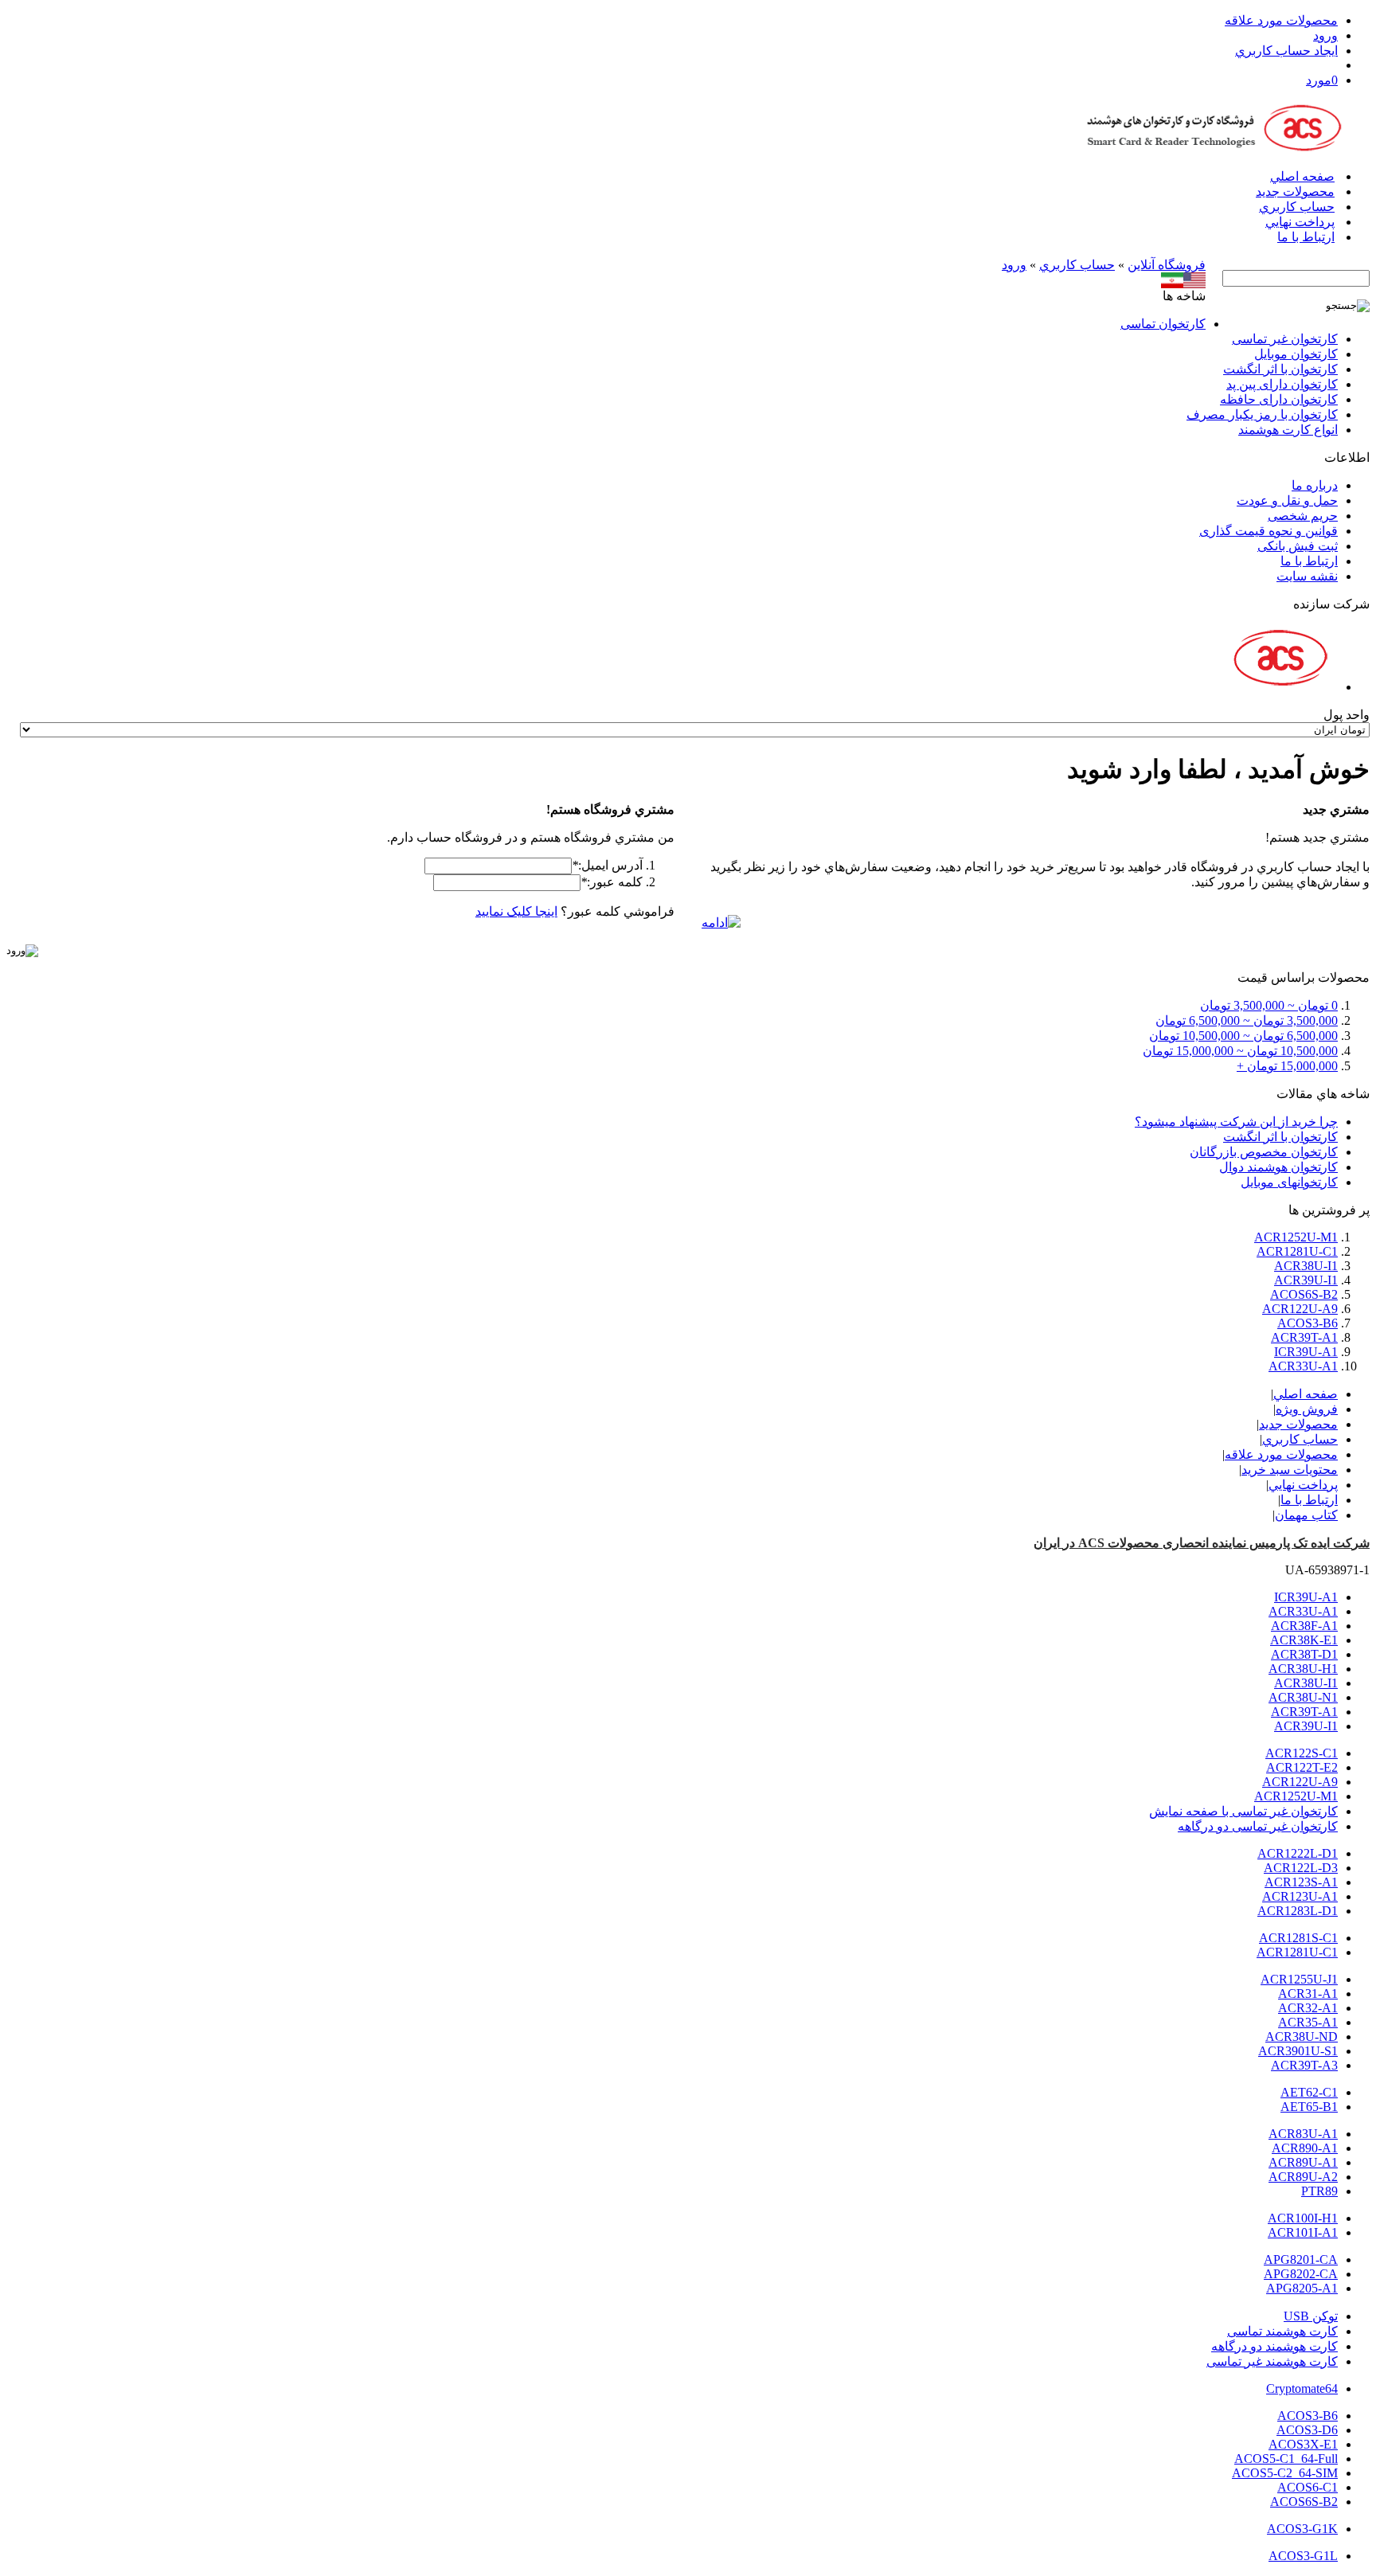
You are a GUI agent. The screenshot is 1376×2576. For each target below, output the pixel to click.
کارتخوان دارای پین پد (1282, 384)
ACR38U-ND (1302, 2037)
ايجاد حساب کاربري (1286, 51)
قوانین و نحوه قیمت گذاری (1268, 531)
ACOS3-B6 (1308, 1323)
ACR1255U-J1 (1299, 1979)
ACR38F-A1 (1304, 1626)
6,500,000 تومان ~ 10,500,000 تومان (1243, 1036)
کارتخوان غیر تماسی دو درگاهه (1258, 1826)
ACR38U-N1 (1303, 1697)
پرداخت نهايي (1300, 222)
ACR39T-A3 (1304, 2065)
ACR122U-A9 (1300, 1309)
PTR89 (1319, 2191)
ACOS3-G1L (1303, 2556)
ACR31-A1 (1308, 1994)
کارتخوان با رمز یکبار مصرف (1262, 414)
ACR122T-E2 (1302, 1767)
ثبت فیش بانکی (1298, 546)
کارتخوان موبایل (1296, 354)
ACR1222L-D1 (1298, 1853)
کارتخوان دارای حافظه (1279, 399)
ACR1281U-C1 (1297, 1251)
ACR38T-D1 (1304, 1654)
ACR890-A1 (1305, 2148)
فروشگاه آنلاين (1167, 265)
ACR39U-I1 (1306, 1280)
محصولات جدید (1295, 192)
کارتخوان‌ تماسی (1163, 324)
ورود (1325, 35)
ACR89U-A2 (1303, 2177)
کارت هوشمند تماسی (1282, 2331)
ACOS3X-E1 (1303, 2444)
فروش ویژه (1307, 1409)
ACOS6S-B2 (1304, 1294)
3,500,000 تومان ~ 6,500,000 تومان (1247, 1020)
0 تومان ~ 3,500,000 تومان (1269, 1005)
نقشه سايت (1307, 576)
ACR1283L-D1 (1298, 1911)
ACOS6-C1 (1308, 2487)
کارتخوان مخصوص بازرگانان (1264, 1152)
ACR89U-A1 (1303, 2162)
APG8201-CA (1301, 2259)
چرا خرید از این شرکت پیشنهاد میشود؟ (1236, 1122)
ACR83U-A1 (1303, 2134)
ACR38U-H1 (1303, 1669)
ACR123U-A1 (1300, 1896)
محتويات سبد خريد (1290, 1470)
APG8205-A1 (1302, 2288)
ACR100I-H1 (1303, 2218)
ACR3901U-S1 (1298, 2051)
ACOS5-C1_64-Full (1286, 2459)
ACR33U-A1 (1303, 1366)
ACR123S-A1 (1301, 1882)
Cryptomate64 (1302, 2388)
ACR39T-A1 (1304, 1337)
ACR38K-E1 (1304, 1640)
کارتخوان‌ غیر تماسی (1285, 339)
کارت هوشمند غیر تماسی (1272, 2361)
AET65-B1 (1309, 2107)
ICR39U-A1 (1306, 1352)
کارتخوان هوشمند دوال (1278, 1167)
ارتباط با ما (1306, 237)
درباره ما (1315, 485)
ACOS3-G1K (1302, 2529)
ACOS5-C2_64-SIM (1285, 2473)
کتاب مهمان (1306, 1515)
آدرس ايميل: (607, 865)
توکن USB (1311, 2316)
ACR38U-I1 (1306, 1266)
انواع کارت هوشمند (1288, 430)
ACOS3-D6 (1307, 2430)
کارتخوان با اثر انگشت (1280, 369)
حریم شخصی (1303, 516)
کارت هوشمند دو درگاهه (1274, 2346)
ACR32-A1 (1308, 2008)
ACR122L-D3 (1301, 1868)
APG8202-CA (1301, 2274)
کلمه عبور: (612, 882)
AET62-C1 (1309, 2092)
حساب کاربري (1297, 207)
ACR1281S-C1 (1298, 1938)
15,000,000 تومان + (1287, 1066)
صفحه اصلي (1302, 176)
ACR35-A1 (1308, 2022)
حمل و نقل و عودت (1287, 500)
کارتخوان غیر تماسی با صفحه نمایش (1243, 1811)
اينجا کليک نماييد (516, 911)
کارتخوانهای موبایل (1289, 1182)
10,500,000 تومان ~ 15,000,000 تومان (1240, 1051)
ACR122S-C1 (1302, 1753)
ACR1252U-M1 (1296, 1237)
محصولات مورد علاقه (1281, 20)
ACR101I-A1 (1303, 2232)
